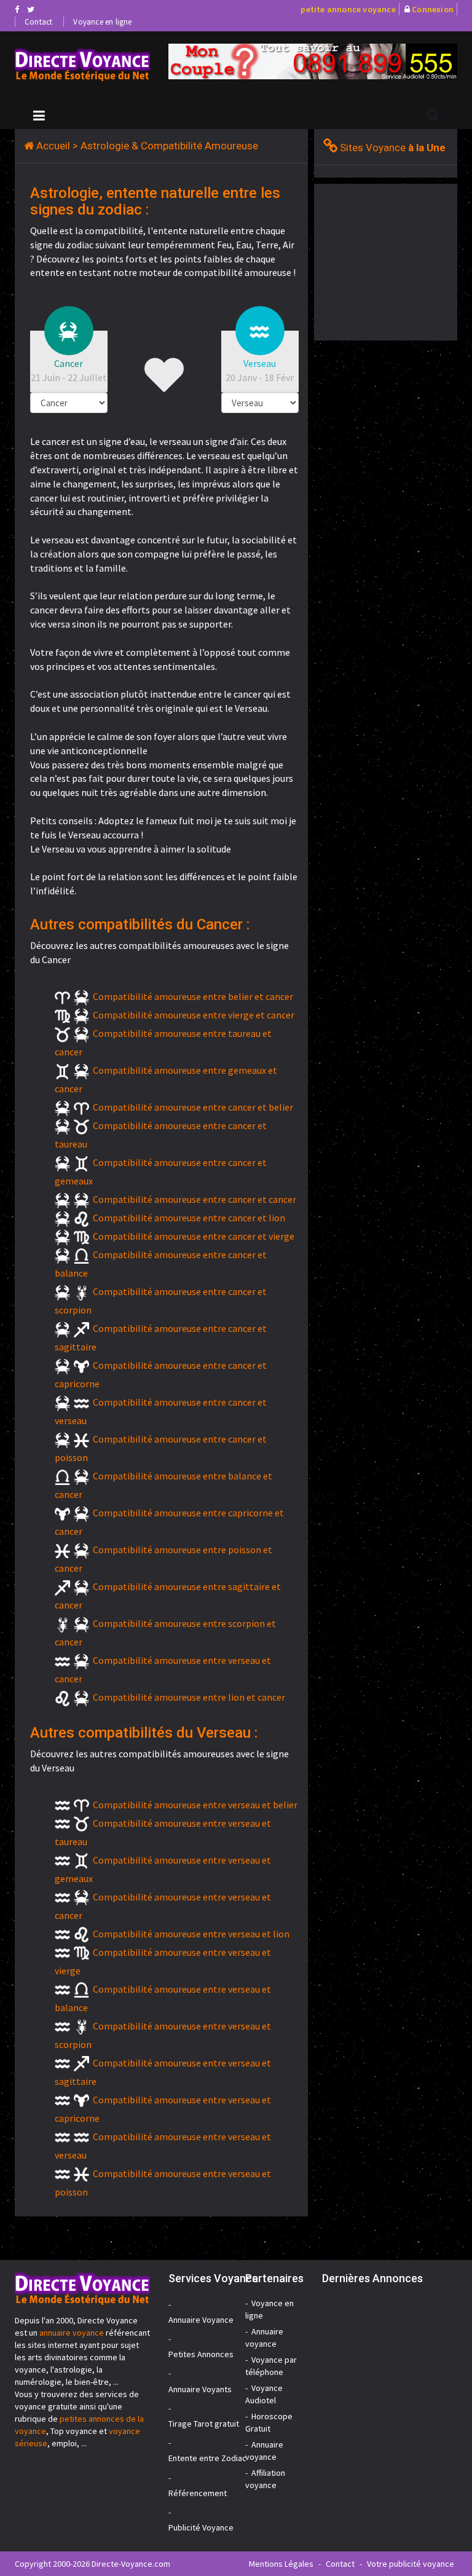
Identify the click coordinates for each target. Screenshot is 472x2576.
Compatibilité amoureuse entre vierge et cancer (194, 1015)
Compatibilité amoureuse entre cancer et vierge (194, 1236)
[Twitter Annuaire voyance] (31, 9)
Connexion (433, 9)
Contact (38, 22)
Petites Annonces (201, 2354)
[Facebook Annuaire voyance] (17, 9)
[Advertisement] (393, 261)
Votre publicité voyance (411, 2564)
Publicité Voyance (201, 2527)
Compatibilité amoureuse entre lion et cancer (189, 1697)
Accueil (53, 146)
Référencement (198, 2493)
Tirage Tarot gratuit (204, 2424)
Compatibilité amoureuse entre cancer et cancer (195, 1199)
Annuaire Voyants (200, 2389)
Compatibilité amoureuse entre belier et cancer (193, 996)
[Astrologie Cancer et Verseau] (82, 65)
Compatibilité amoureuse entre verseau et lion (191, 1934)
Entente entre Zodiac (207, 2458)
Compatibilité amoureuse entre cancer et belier (193, 1107)
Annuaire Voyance (201, 2320)
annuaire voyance (72, 2333)
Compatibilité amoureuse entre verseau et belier (195, 1805)
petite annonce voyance (348, 9)
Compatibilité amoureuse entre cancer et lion (189, 1218)
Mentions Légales (281, 2564)
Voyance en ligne (102, 22)
